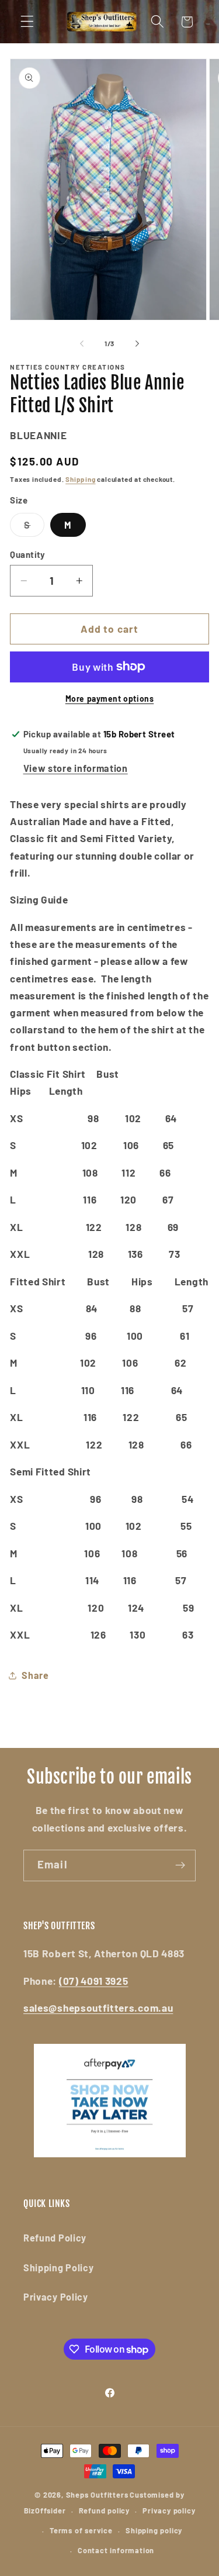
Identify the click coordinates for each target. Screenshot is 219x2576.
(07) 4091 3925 (94, 1981)
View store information (76, 768)
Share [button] (35, 1675)
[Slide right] (137, 344)
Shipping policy (154, 2530)
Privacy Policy (56, 2297)
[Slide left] (82, 344)
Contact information (116, 2550)
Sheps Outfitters (97, 2495)
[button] (27, 22)
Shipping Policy (58, 2268)
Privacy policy (169, 2511)
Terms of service (81, 2530)
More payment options (110, 699)
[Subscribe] (180, 1865)
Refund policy (104, 2511)
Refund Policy (55, 2238)
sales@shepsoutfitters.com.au (98, 2008)
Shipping (80, 479)
